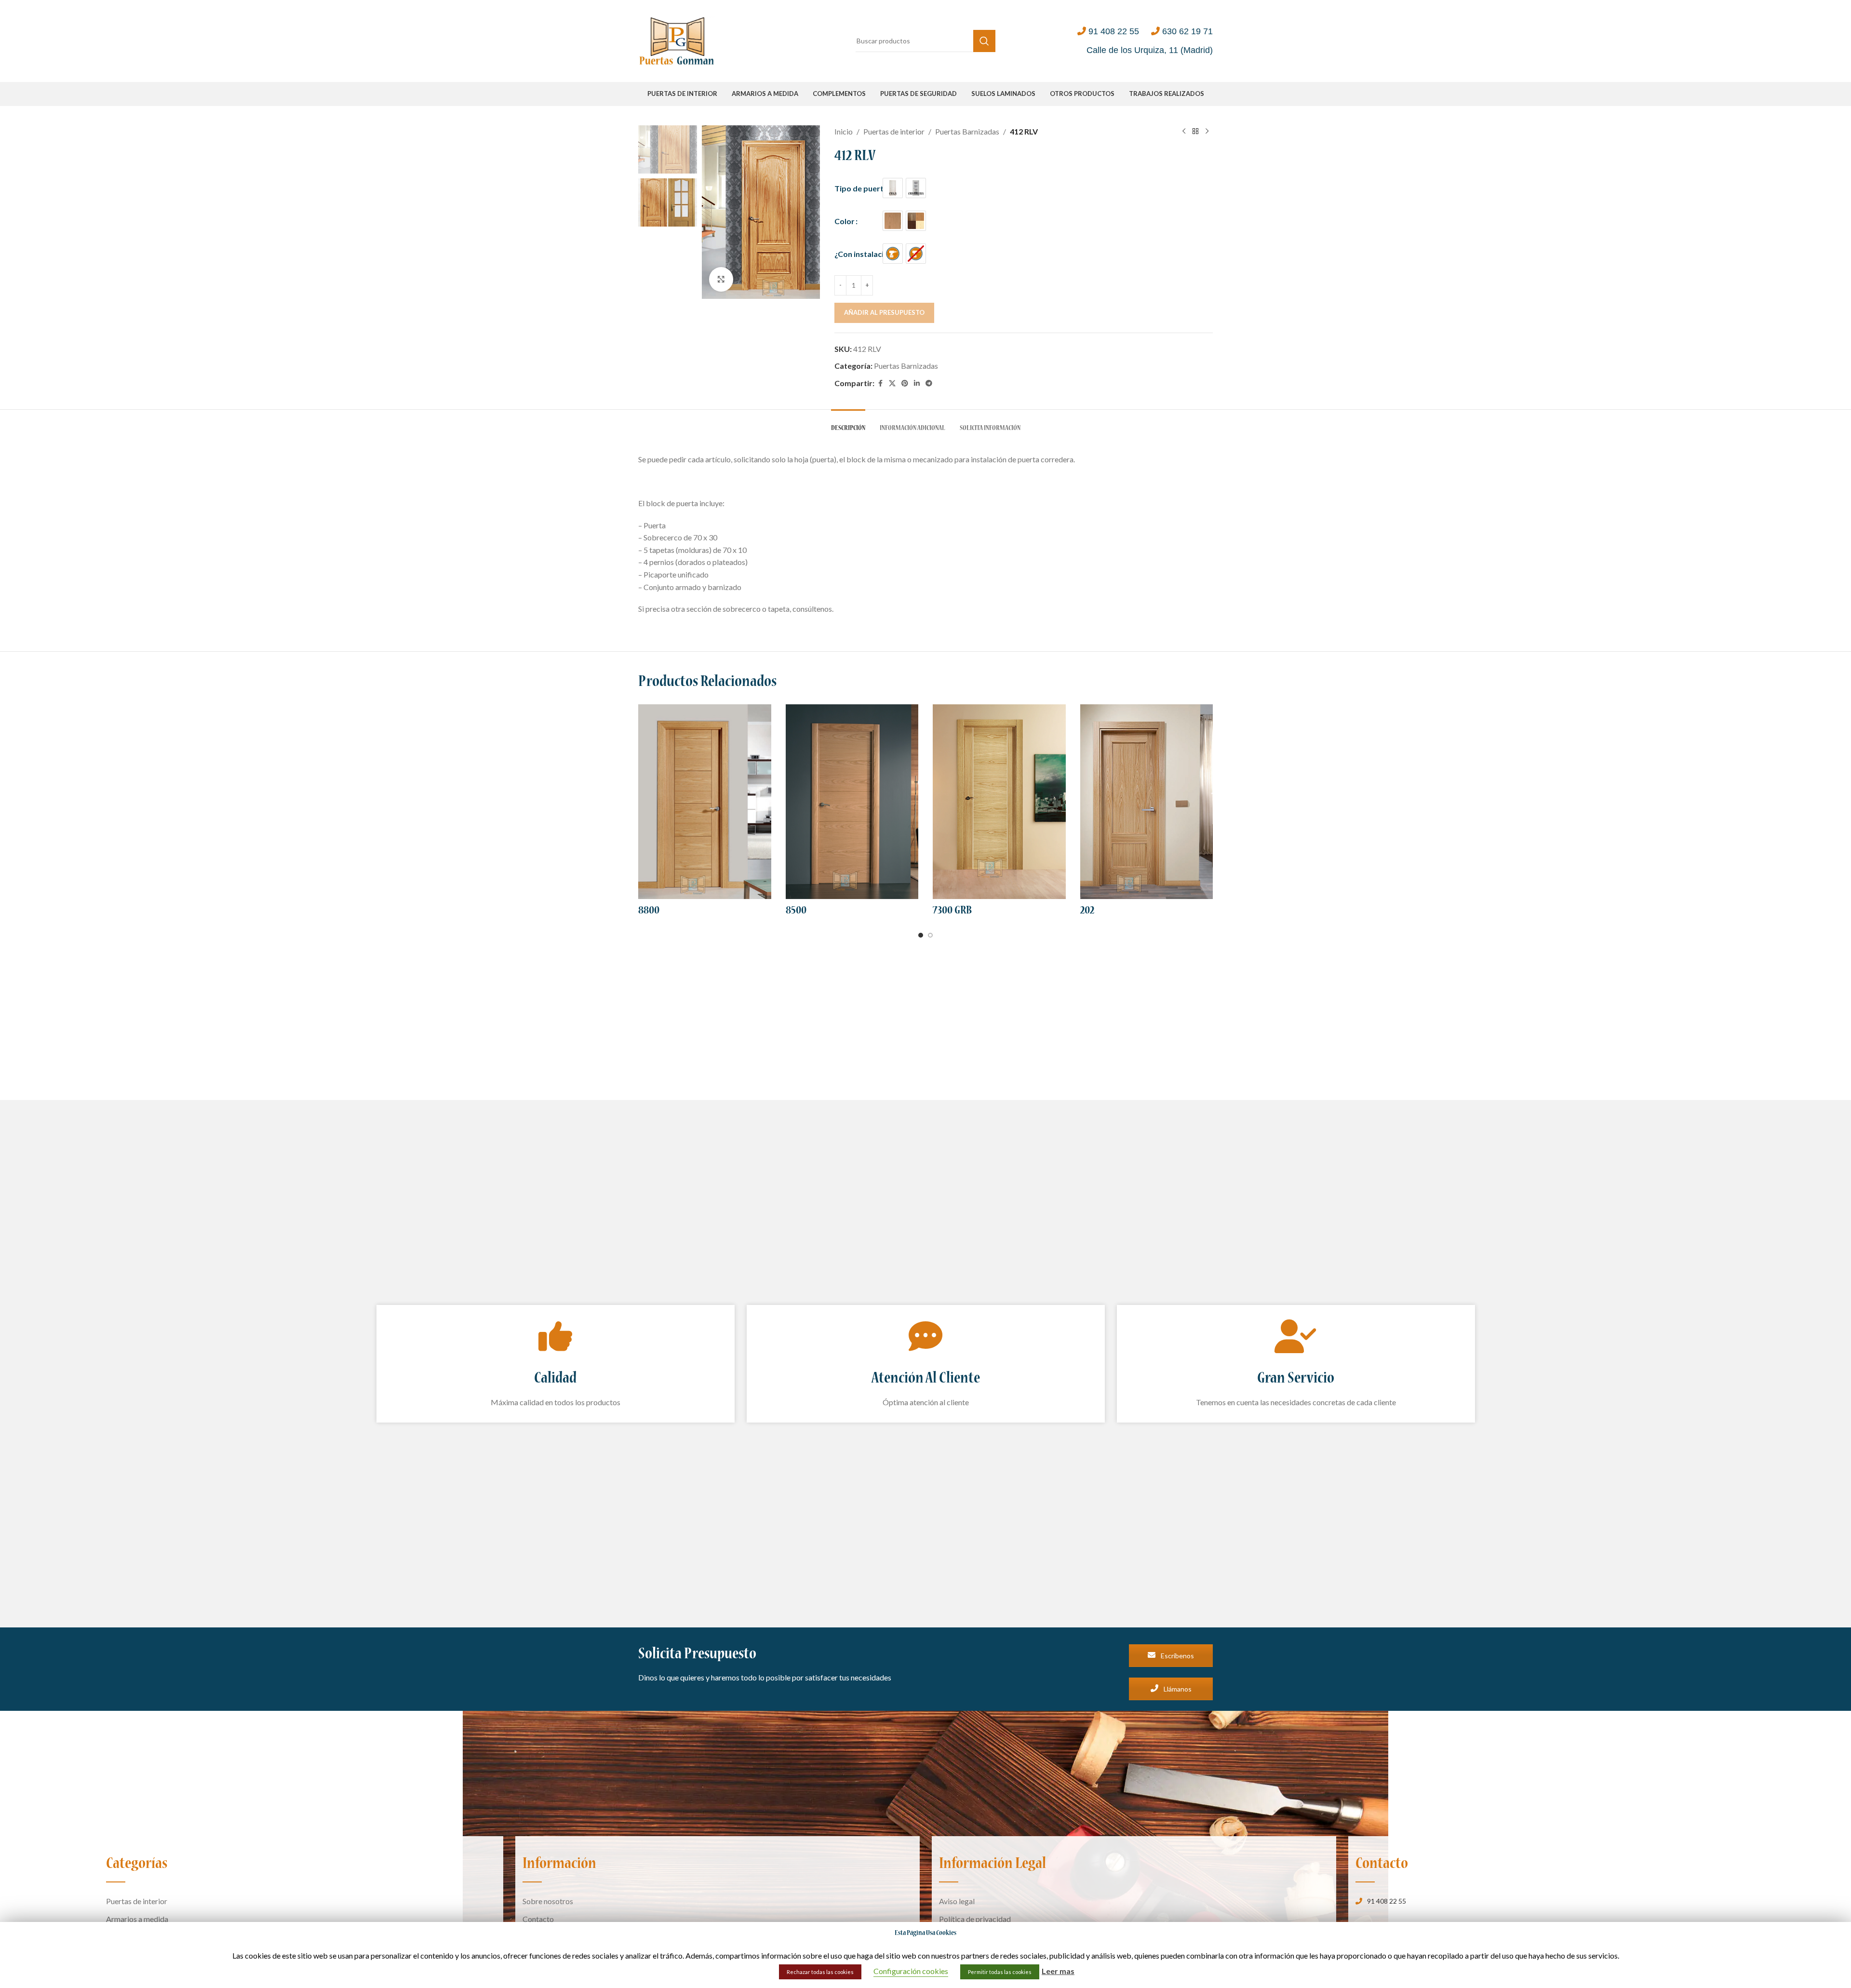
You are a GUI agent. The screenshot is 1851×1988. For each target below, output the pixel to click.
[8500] (852, 802)
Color (845, 221)
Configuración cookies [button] (911, 1971)
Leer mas (1058, 1971)
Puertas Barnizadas (967, 131)
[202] (1147, 802)
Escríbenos (1177, 1656)
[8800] (705, 802)
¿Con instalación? (865, 254)
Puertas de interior (894, 131)
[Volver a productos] (1195, 132)
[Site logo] (677, 40)
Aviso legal (957, 1901)
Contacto (538, 1919)
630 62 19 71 (1187, 31)
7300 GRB (952, 911)
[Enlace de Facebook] (880, 383)
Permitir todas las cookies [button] (1000, 1972)
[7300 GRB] (999, 802)
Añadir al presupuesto (884, 312)
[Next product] (1207, 132)
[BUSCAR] (984, 41)
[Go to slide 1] (921, 935)
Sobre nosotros (548, 1901)
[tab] (848, 424)
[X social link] (892, 383)
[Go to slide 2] (930, 935)
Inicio (844, 131)
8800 (649, 911)
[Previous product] (1184, 132)
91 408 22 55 (1114, 31)
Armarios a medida (137, 1919)
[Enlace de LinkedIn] (917, 383)
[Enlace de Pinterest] (905, 383)
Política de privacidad (975, 1919)
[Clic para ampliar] (721, 279)
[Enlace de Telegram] (929, 383)
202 (1087, 911)
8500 (796, 911)
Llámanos (1177, 1689)
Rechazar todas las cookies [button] (820, 1972)
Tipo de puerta (861, 188)
